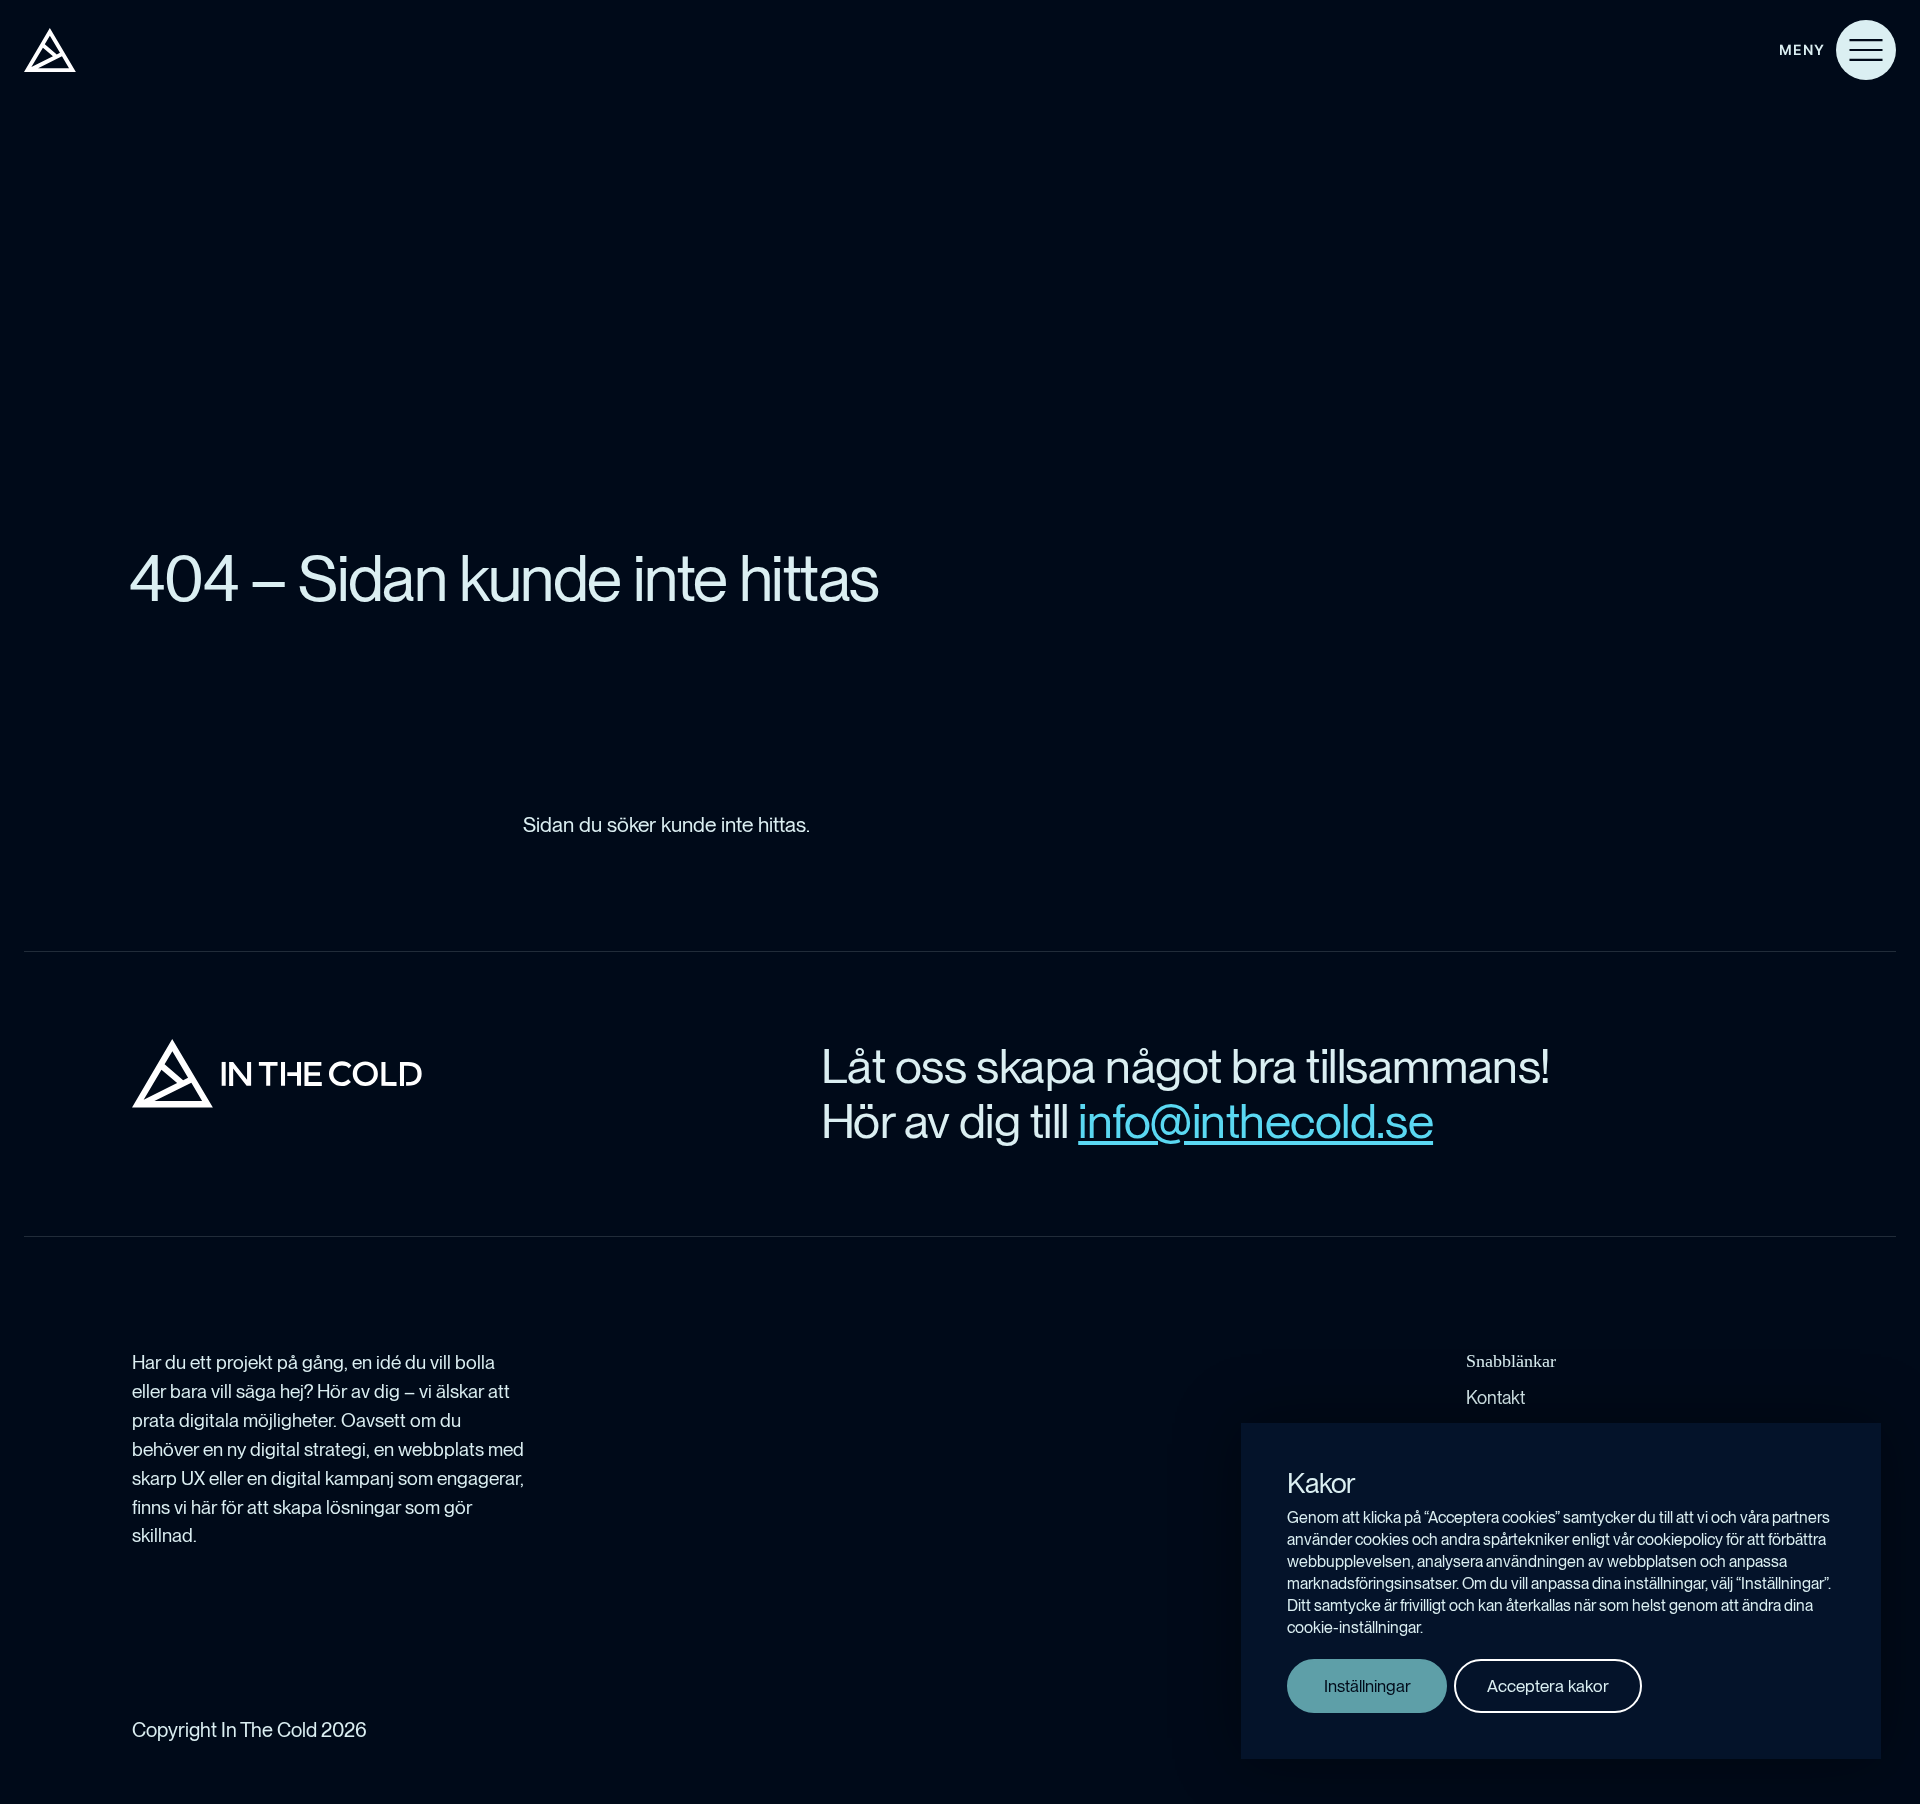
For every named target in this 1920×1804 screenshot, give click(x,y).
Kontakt (1495, 1397)
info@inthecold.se (1255, 1121)
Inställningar (1367, 1686)
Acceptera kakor (1548, 1686)
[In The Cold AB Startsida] (277, 1074)
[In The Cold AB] (50, 50)
